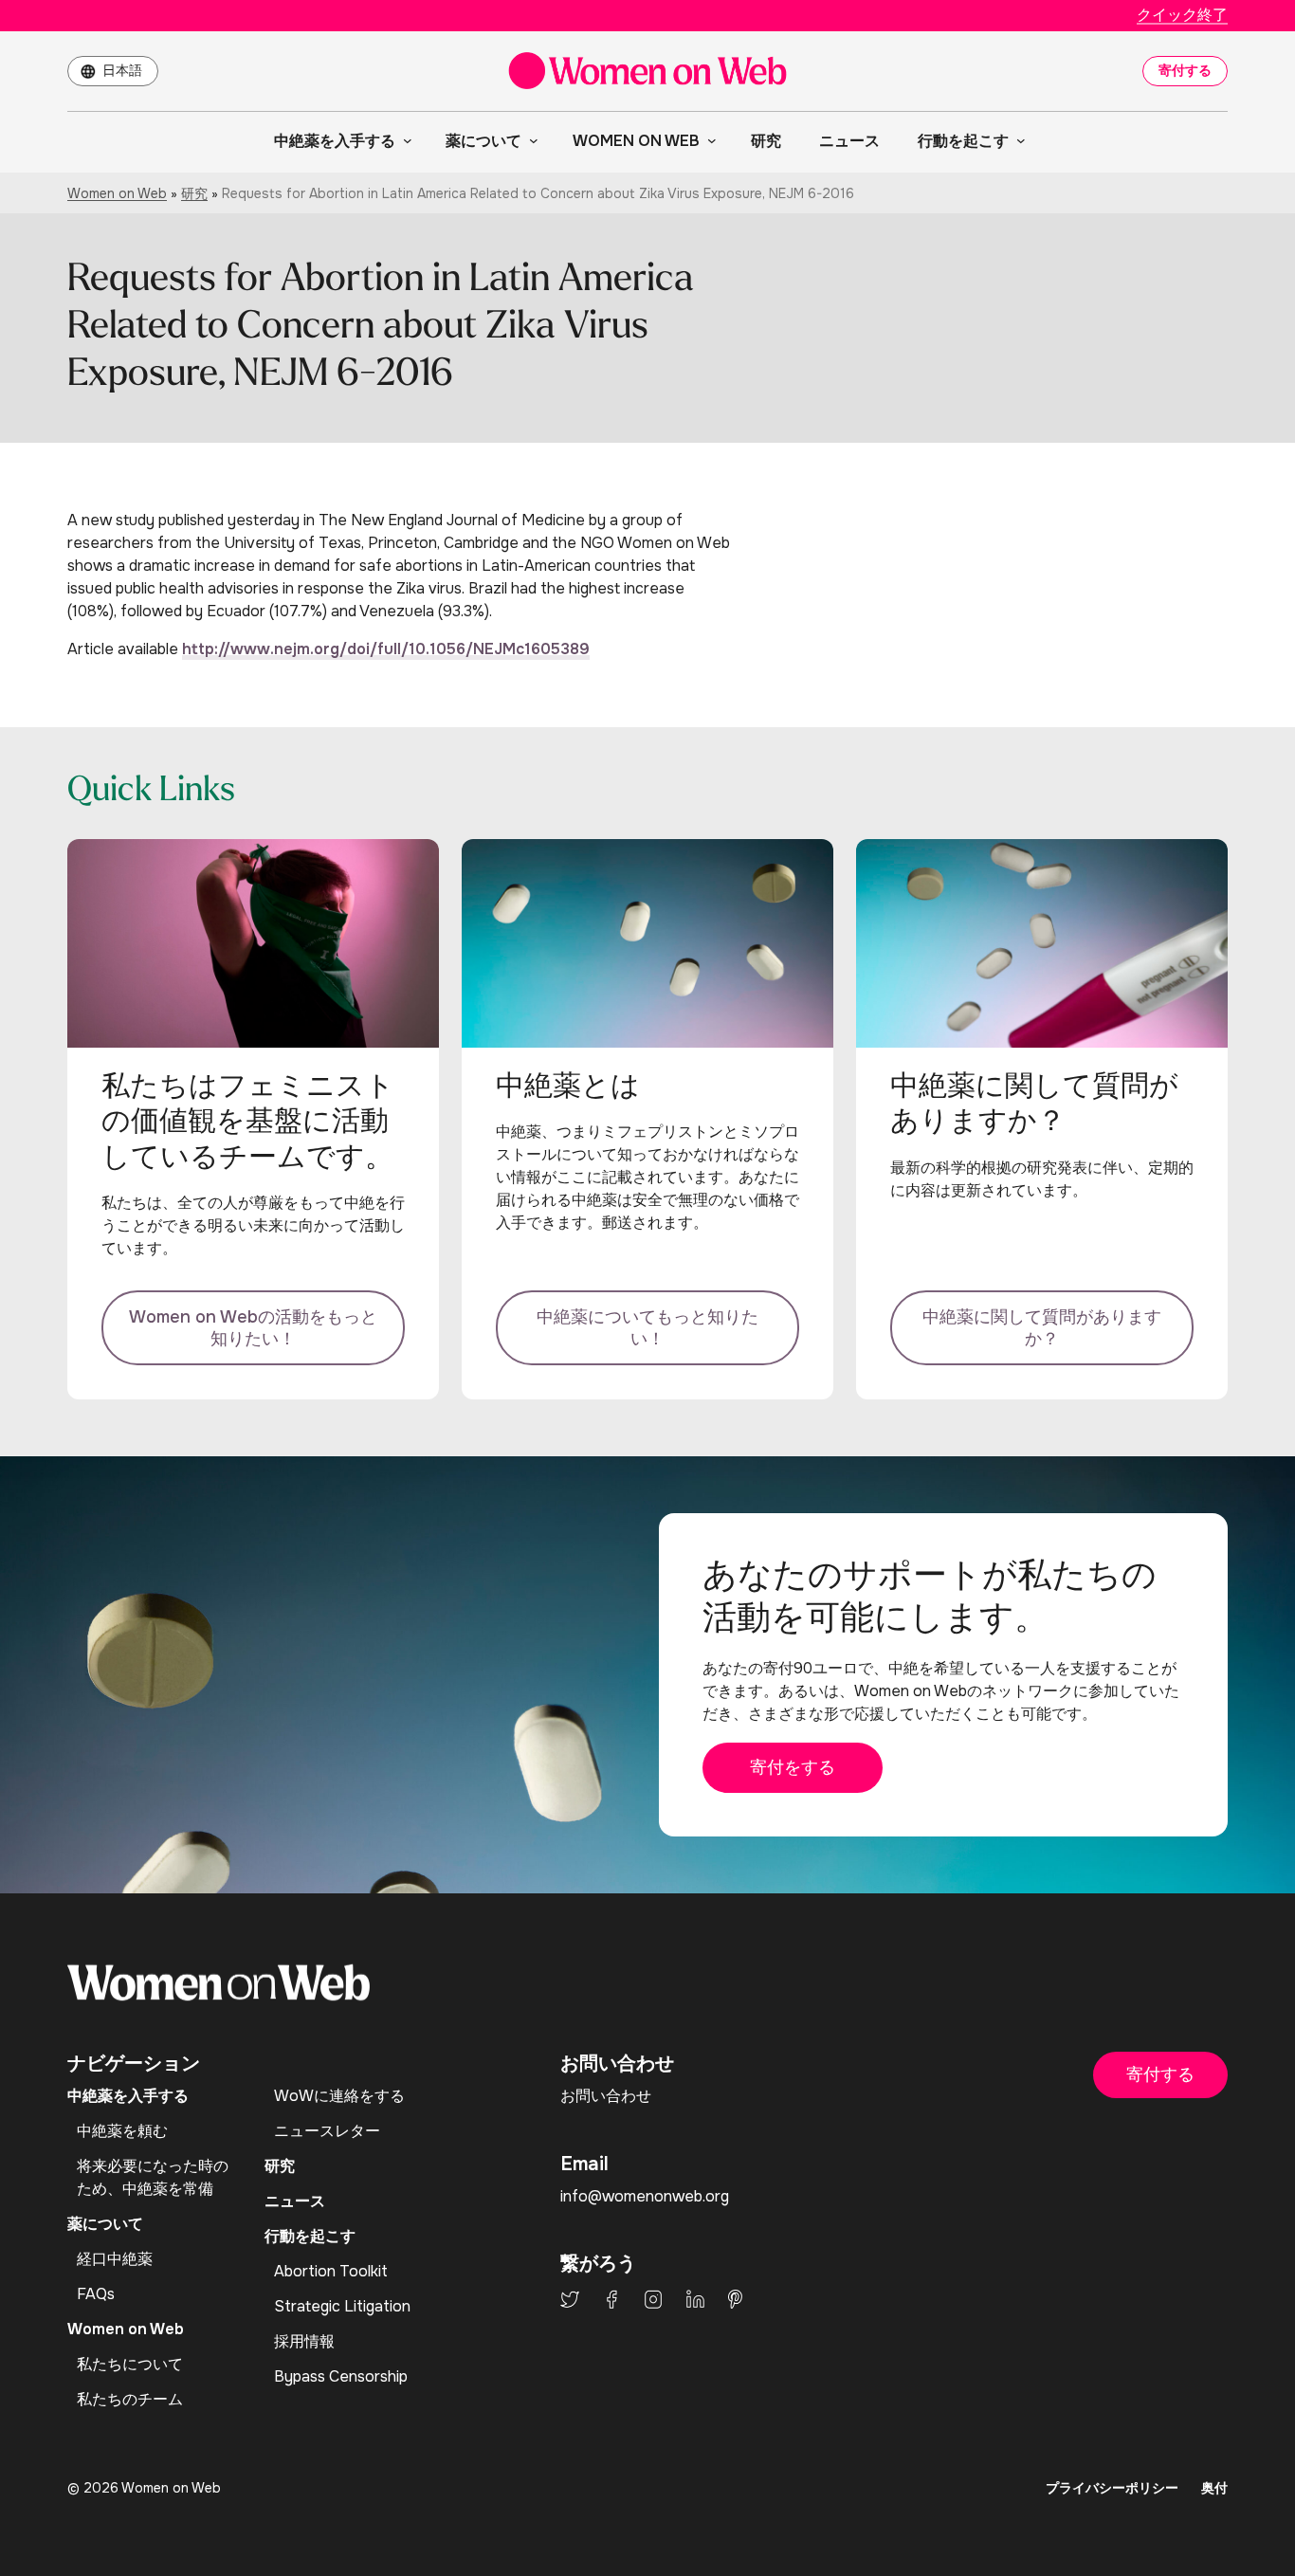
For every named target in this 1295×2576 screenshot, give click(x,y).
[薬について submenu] (530, 140)
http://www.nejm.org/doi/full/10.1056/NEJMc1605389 (386, 649)
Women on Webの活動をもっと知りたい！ (253, 1328)
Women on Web (117, 193)
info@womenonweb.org (645, 2196)
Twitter (570, 2299)
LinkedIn (695, 2299)
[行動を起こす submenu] (1017, 140)
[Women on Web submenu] (708, 140)
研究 (194, 193)
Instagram (653, 2299)
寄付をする (793, 1767)
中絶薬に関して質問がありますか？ (1042, 1328)
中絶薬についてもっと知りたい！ (647, 1328)
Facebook (611, 2299)
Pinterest (735, 2299)
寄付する (1185, 70)
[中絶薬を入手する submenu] (404, 140)
